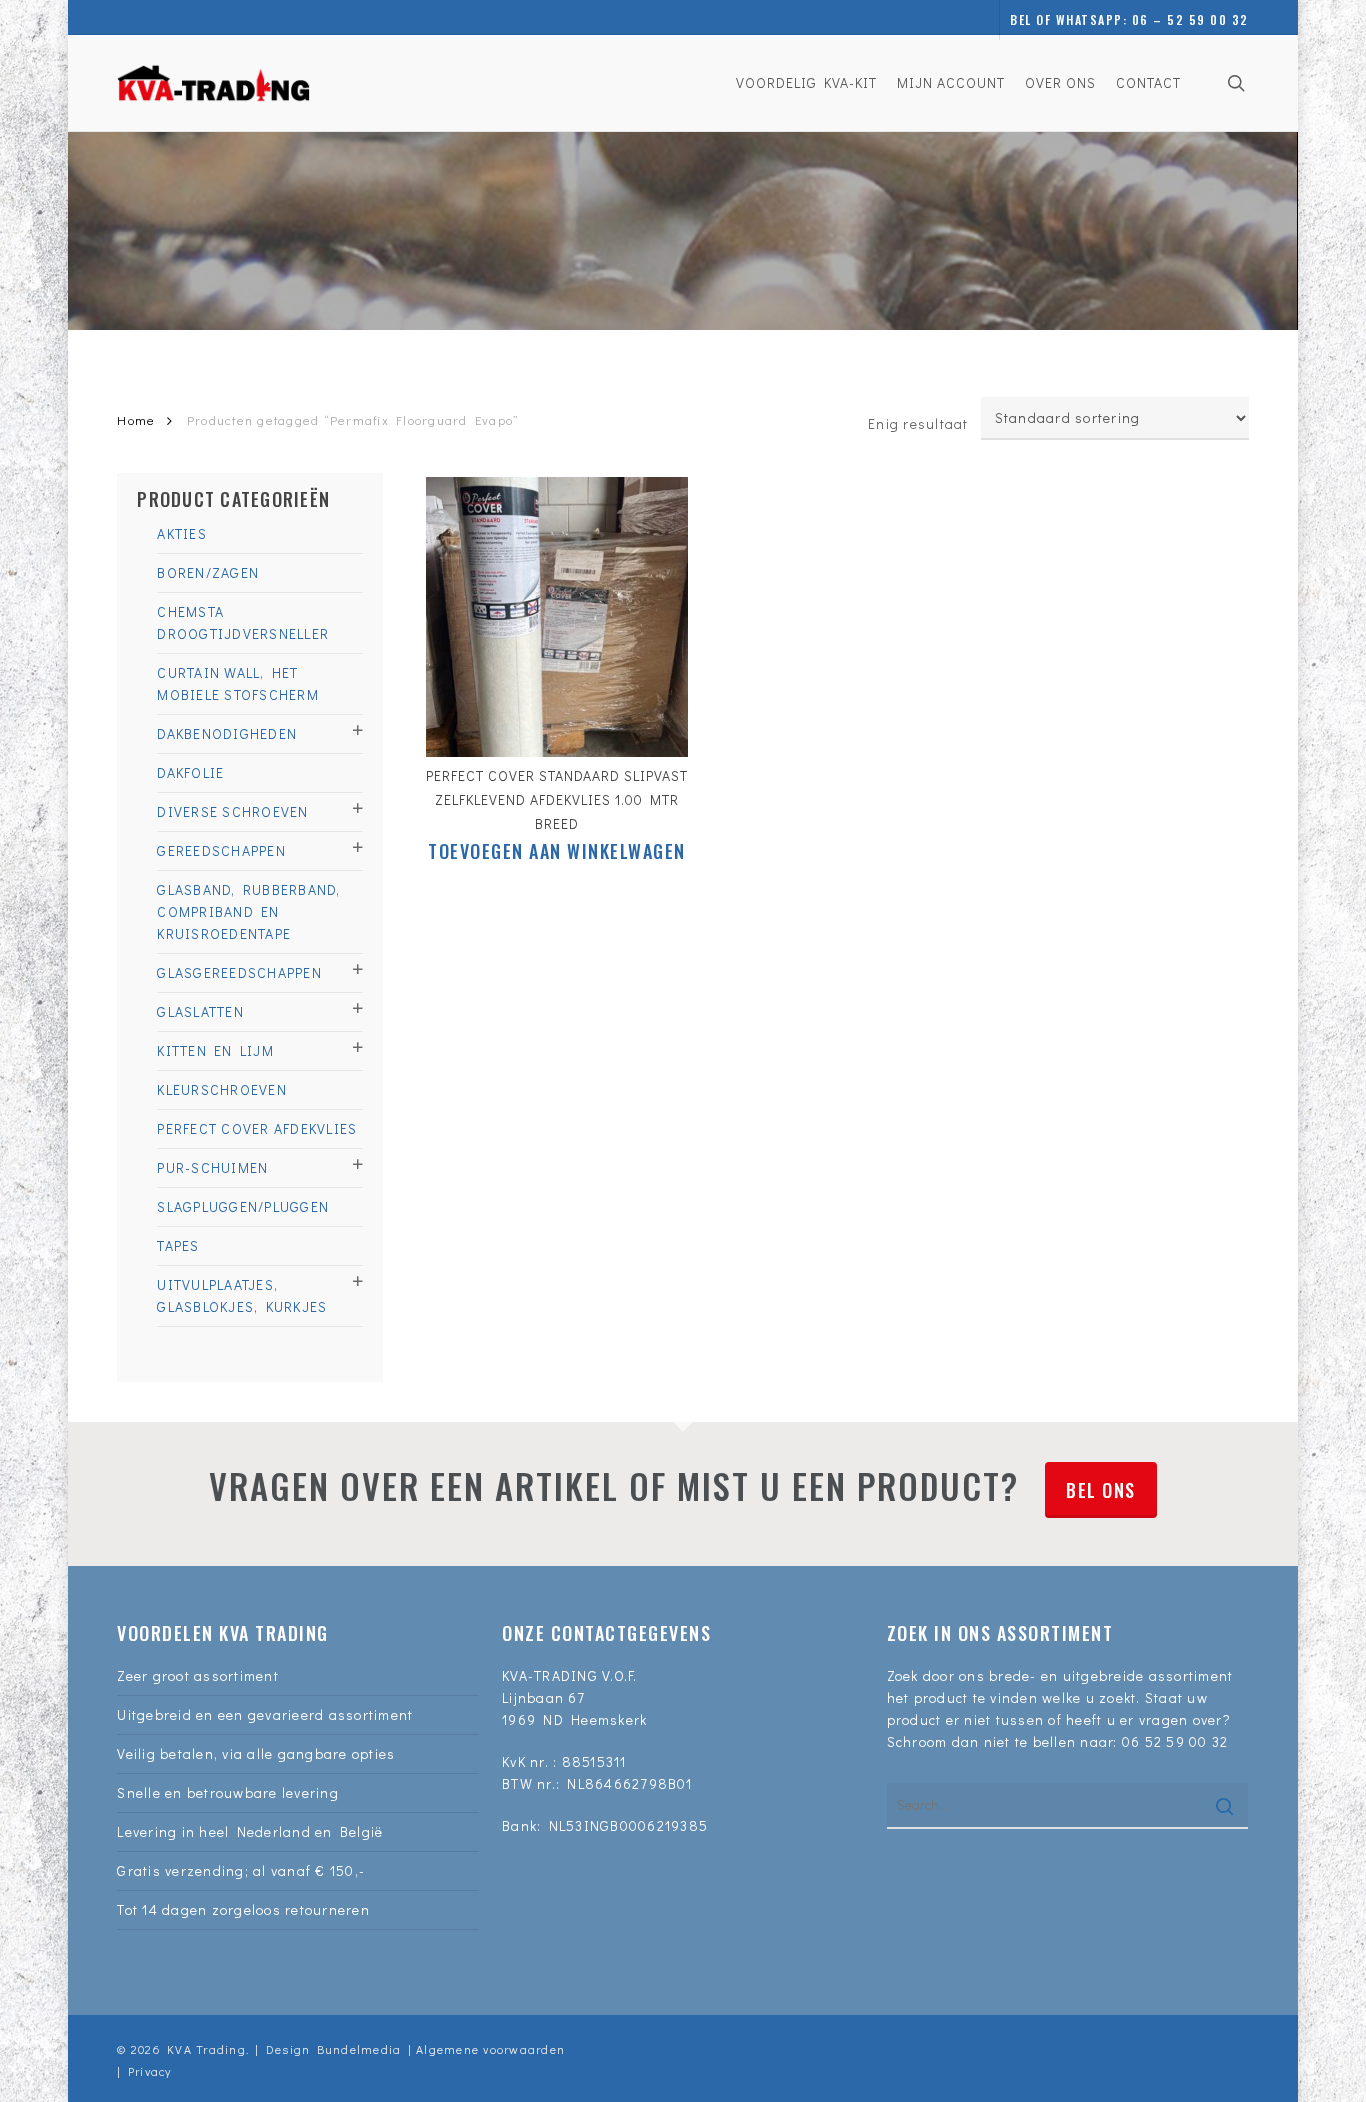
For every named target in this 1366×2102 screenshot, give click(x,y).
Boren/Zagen (208, 572)
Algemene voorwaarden (490, 2049)
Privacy (150, 2071)
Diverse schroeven (232, 811)
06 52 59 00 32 (1175, 1741)
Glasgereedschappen (239, 972)
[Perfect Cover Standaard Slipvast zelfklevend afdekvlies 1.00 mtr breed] (557, 617)
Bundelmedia (355, 2049)
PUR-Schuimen (212, 1167)
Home (136, 420)
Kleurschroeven (222, 1089)
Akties (182, 533)
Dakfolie (190, 772)
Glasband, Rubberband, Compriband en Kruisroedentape (248, 911)
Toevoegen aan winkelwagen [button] (557, 851)
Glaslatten (200, 1011)
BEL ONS (1101, 1490)
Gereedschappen (221, 850)
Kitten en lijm (215, 1050)
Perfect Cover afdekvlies (257, 1128)
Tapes (178, 1245)
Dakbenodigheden (227, 733)
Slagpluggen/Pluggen (243, 1206)
